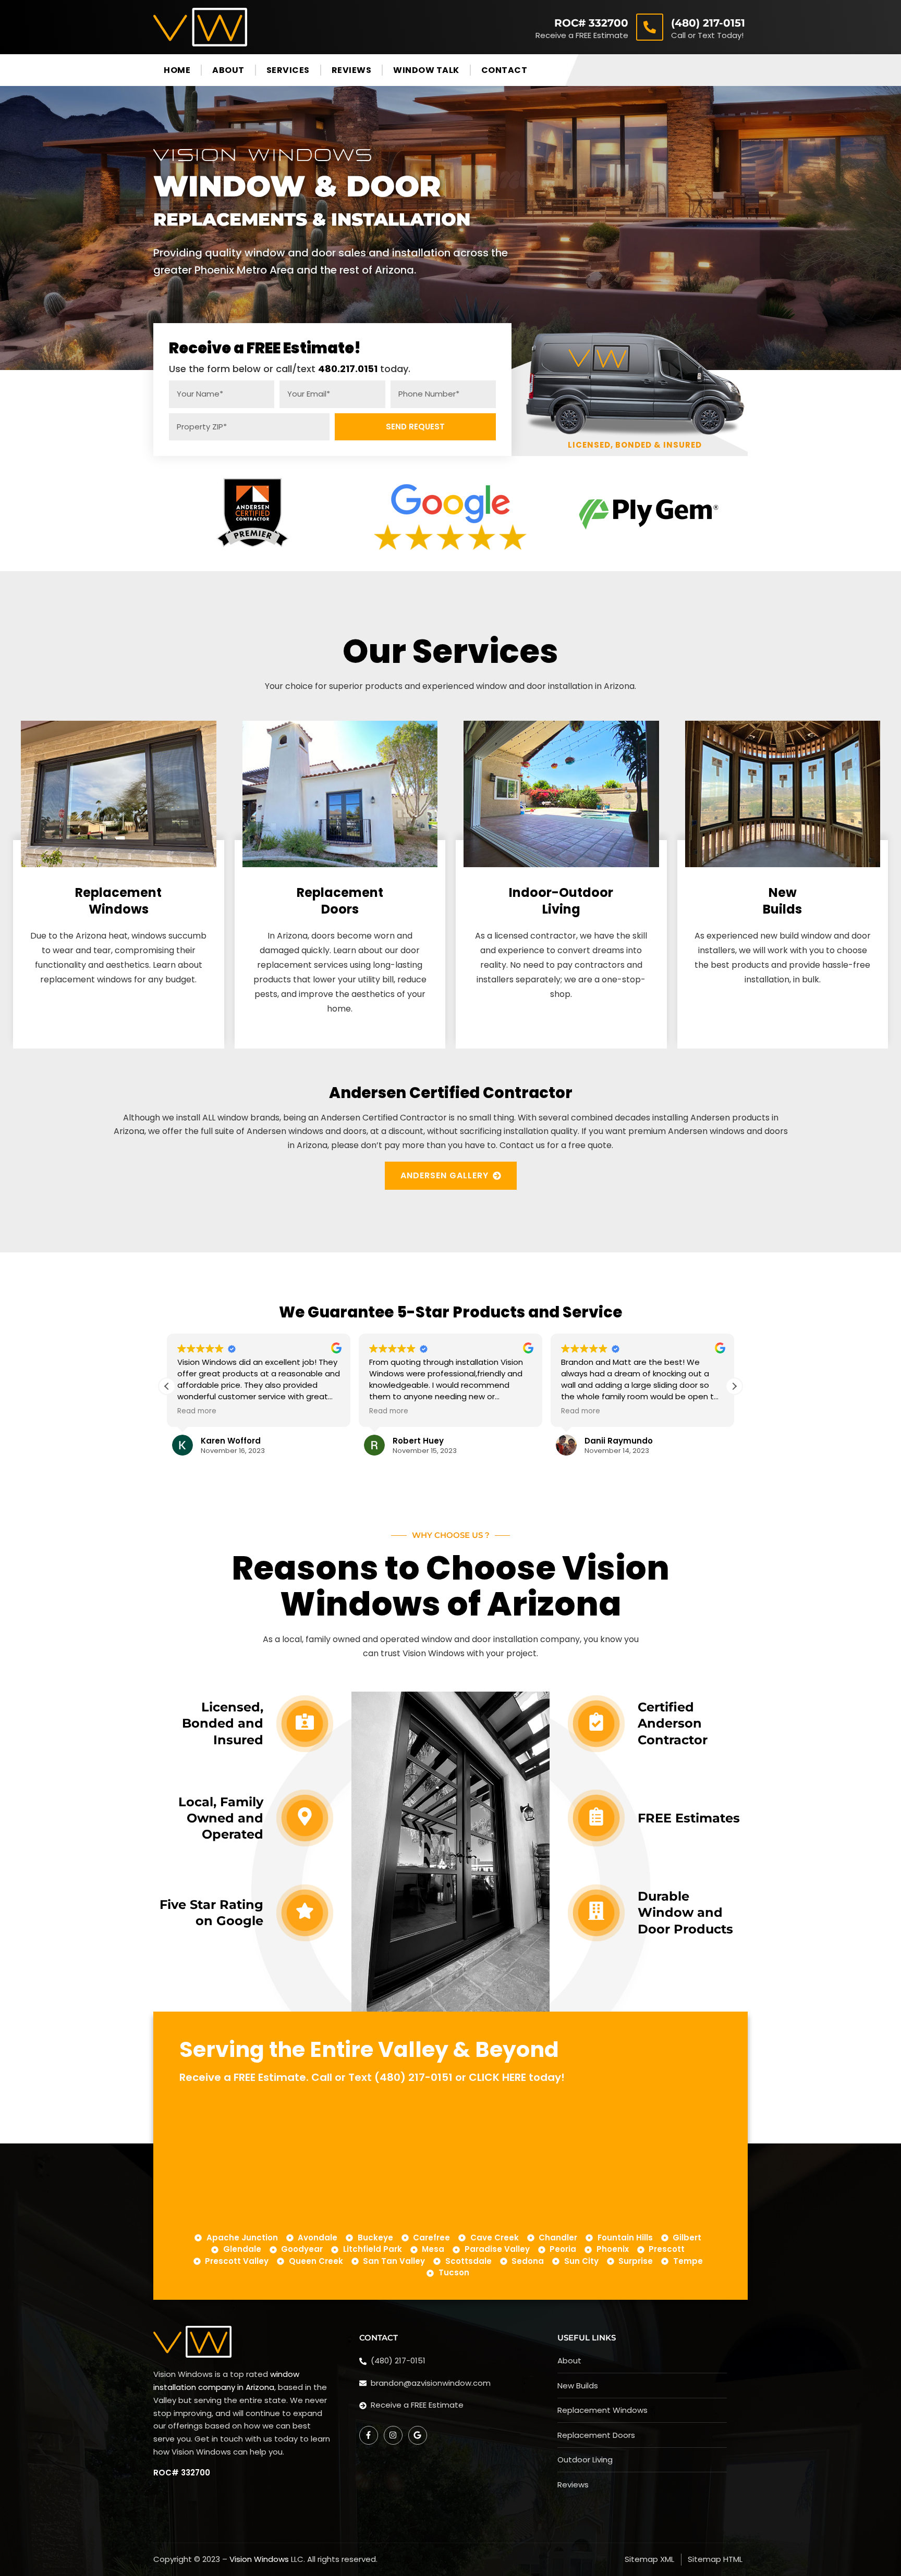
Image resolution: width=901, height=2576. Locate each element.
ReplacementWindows (118, 901)
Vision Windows (259, 2559)
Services (288, 70)
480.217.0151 (348, 369)
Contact (504, 70)
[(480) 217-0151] (650, 27)
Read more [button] (197, 1411)
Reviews (352, 70)
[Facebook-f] (369, 2435)
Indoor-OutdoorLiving (561, 901)
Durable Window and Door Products (685, 1912)
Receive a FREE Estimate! (265, 348)
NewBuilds (782, 901)
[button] (734, 1386)
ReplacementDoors (340, 901)
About (228, 70)
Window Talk (426, 70)
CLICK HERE (497, 2077)
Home (177, 70)
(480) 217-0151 (708, 23)
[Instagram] (393, 2435)
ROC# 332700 (591, 23)
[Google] (418, 2435)
